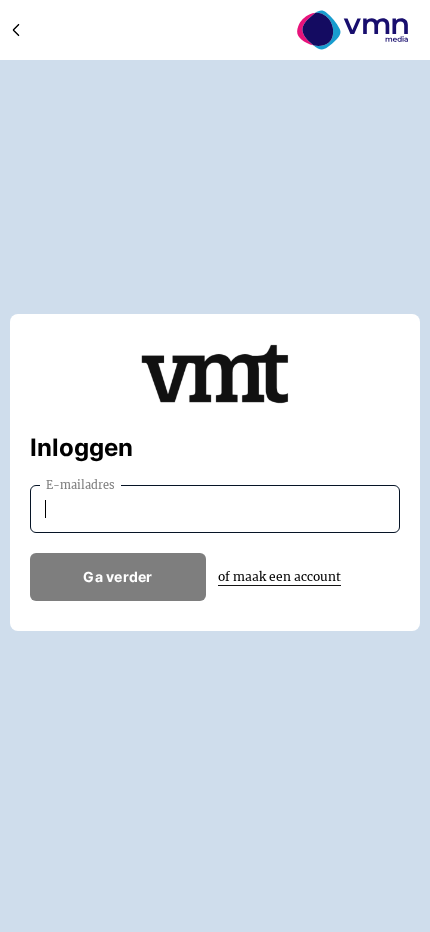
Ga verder (118, 576)
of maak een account (279, 576)
